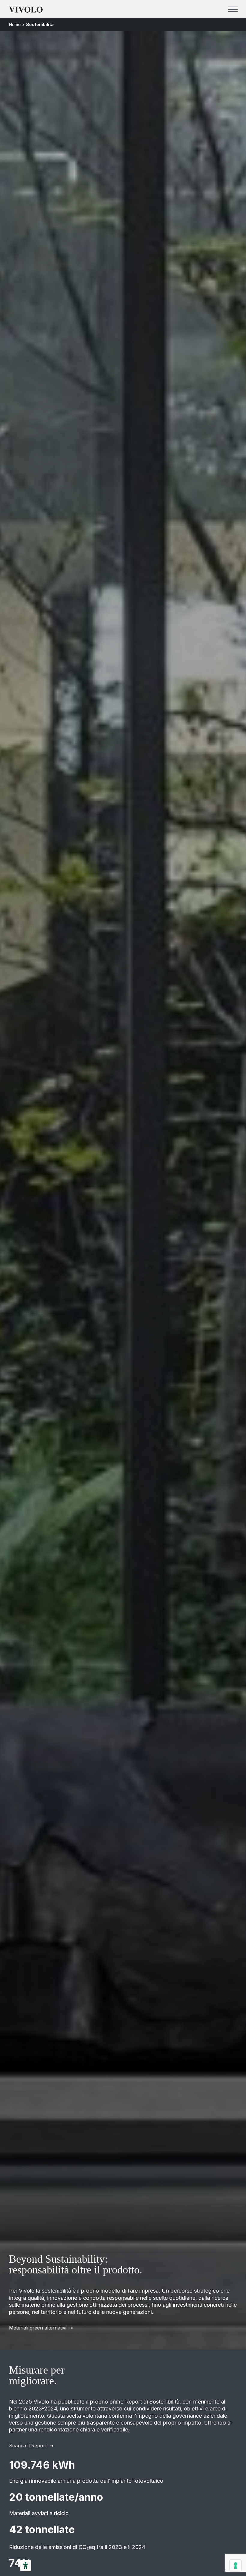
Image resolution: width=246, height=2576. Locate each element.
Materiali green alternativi (38, 2328)
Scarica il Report (28, 2446)
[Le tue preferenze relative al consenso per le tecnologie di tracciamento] (235, 2566)
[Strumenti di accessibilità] (25, 2566)
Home (15, 24)
